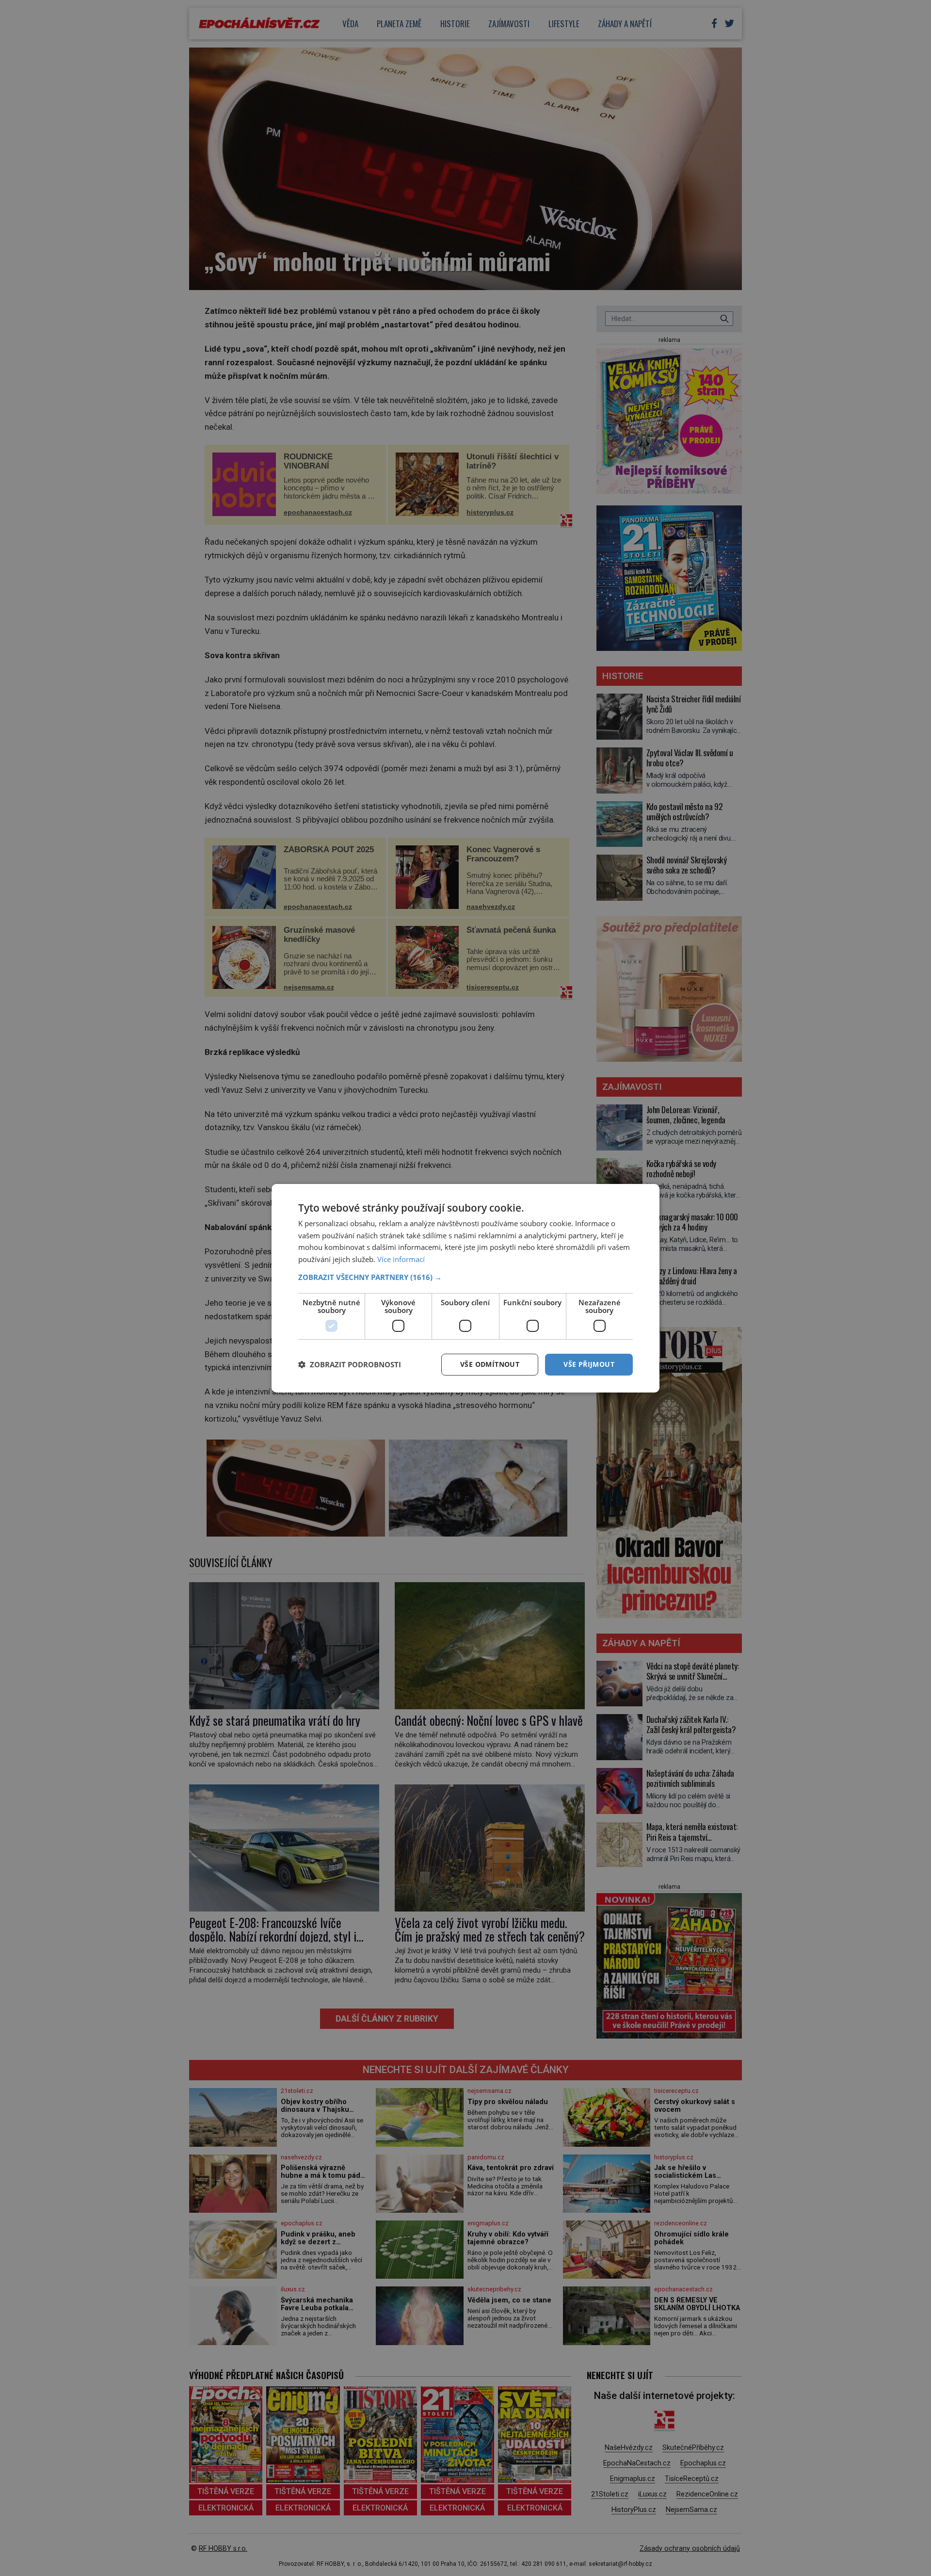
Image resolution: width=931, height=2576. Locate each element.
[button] (465, 1277)
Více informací (401, 1259)
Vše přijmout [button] (589, 1364)
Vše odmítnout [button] (490, 1364)
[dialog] (465, 1288)
